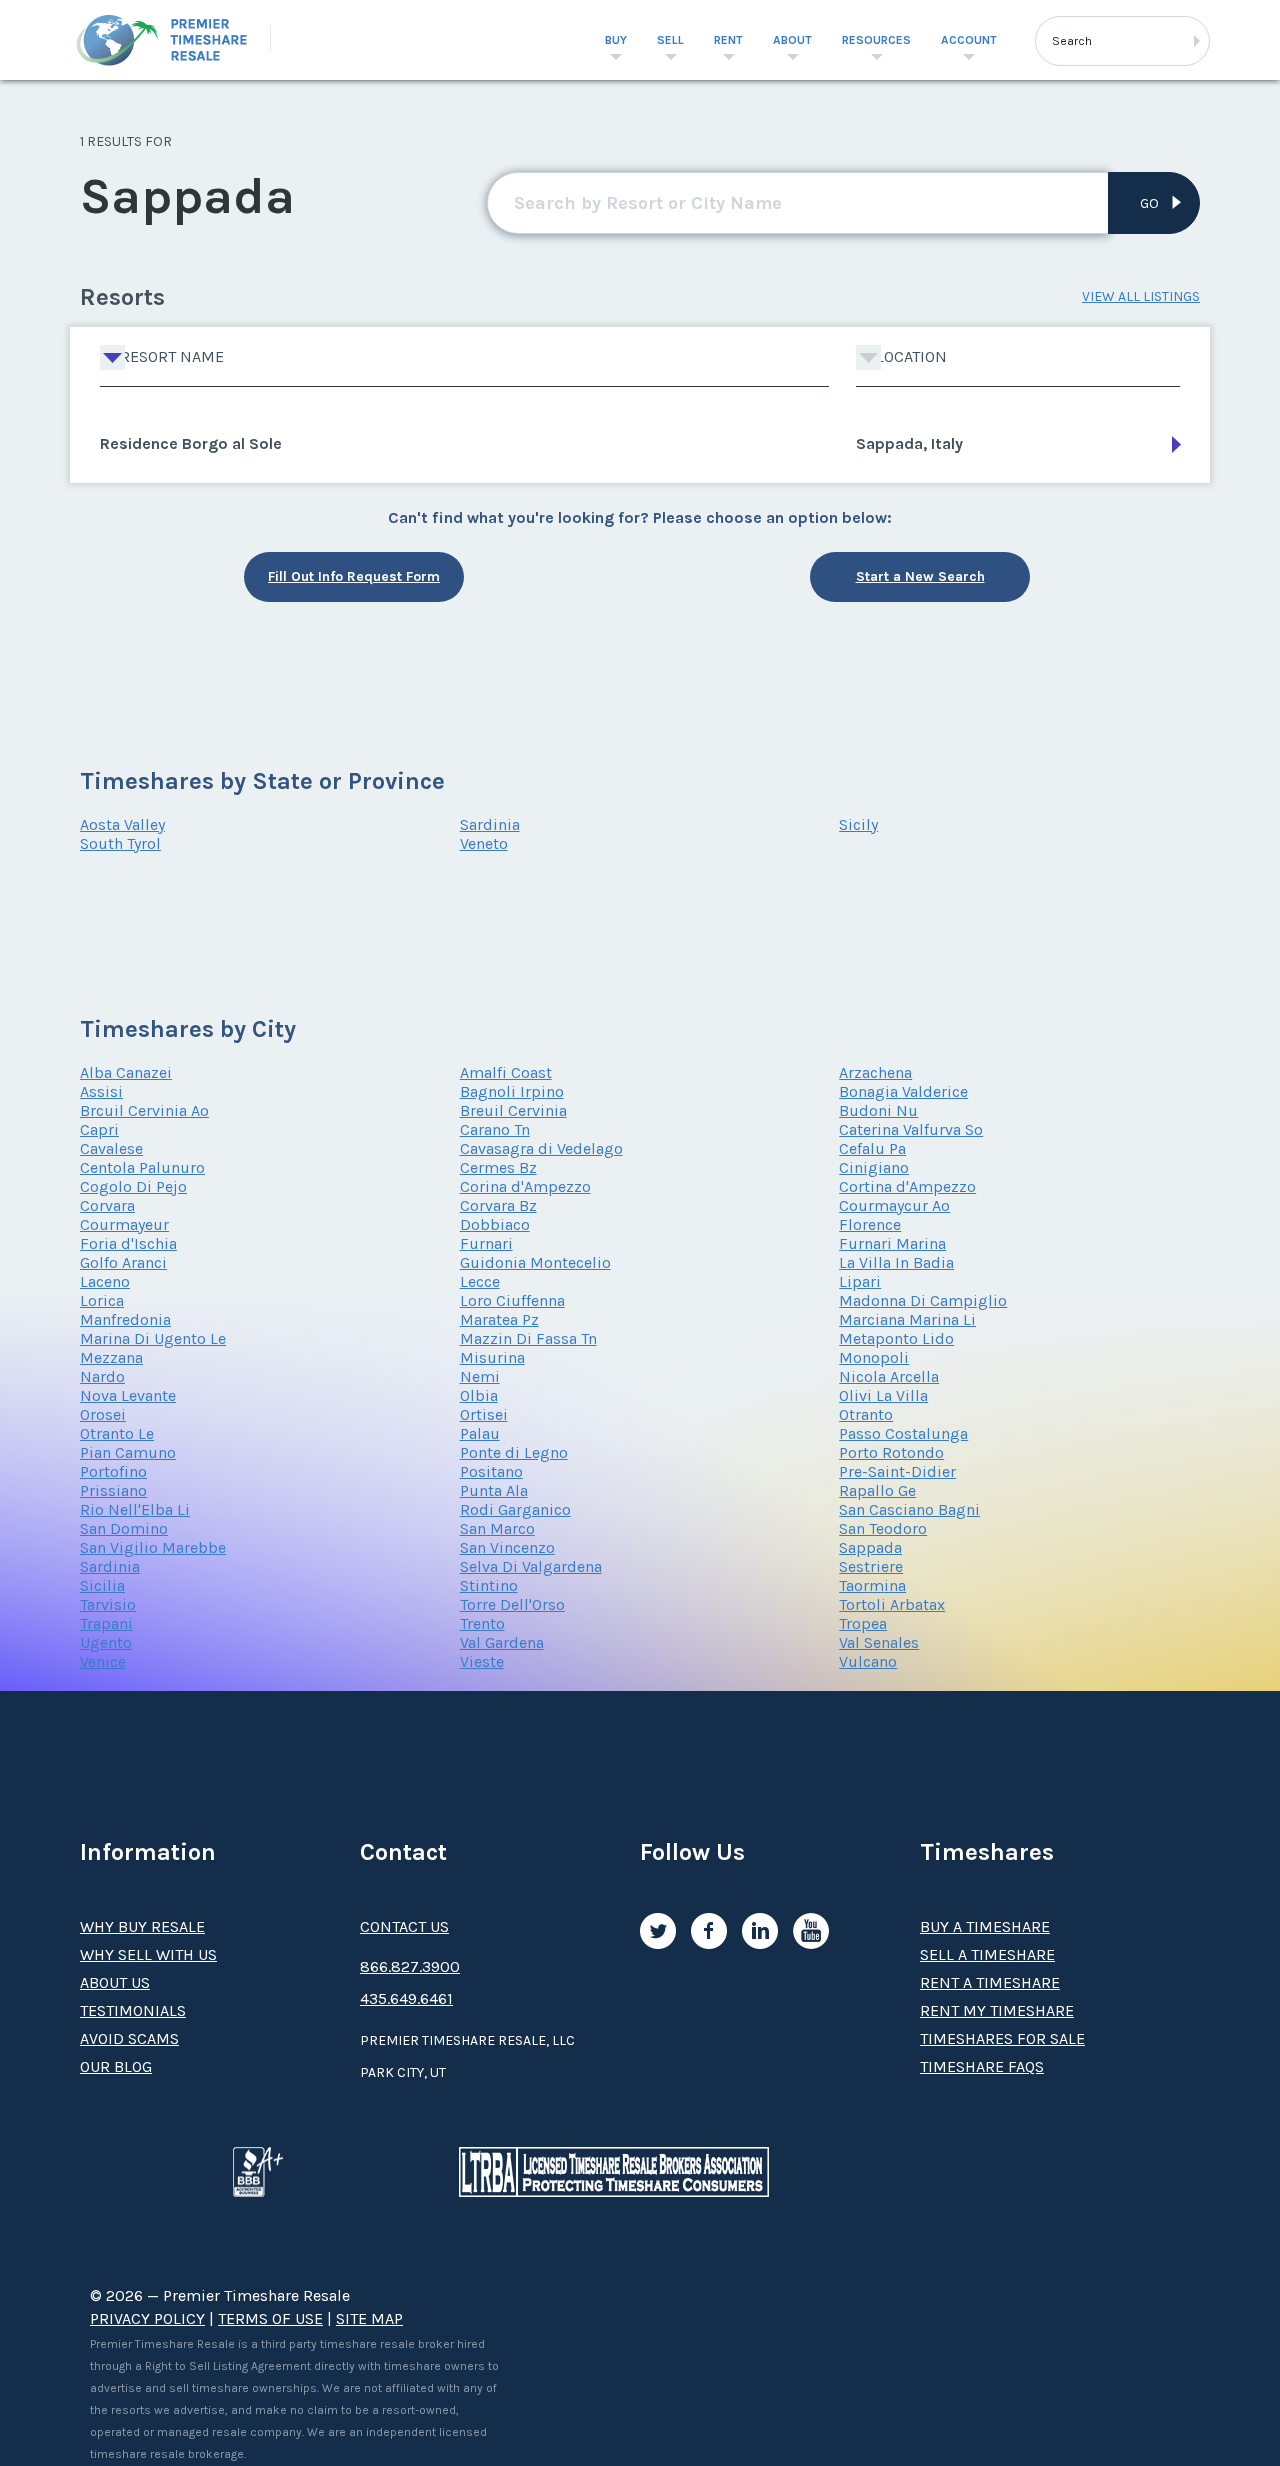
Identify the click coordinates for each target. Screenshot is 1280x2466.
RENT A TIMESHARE (990, 1982)
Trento (482, 1623)
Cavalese (111, 1148)
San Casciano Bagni (909, 1509)
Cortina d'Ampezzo (907, 1186)
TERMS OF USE (270, 2318)
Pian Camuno (128, 1452)
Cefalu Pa (872, 1148)
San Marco (497, 1528)
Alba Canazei (126, 1072)
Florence (870, 1224)
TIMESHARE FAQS (982, 2066)
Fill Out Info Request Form (354, 576)
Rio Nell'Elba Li (135, 1509)
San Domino (124, 1528)
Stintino (489, 1585)
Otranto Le (117, 1433)
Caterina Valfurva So (911, 1129)
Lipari (860, 1281)
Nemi (480, 1376)
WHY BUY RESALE (142, 1926)
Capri (99, 1129)
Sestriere (871, 1566)
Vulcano (868, 1661)
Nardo (102, 1376)
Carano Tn (495, 1129)
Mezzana (111, 1357)
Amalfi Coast (506, 1072)
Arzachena (875, 1072)
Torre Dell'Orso (512, 1604)
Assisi (101, 1091)
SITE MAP (369, 2318)
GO (1149, 203)
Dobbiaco (495, 1224)
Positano (491, 1471)
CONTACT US (404, 1926)
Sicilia (102, 1585)
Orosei (103, 1414)
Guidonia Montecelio (535, 1262)
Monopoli (874, 1357)
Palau (480, 1433)
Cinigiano (874, 1167)
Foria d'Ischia (128, 1243)
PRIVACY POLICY (147, 2318)
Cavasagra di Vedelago (541, 1148)
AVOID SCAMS (129, 2038)
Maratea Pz (499, 1319)
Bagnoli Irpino (512, 1091)
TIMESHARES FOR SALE (1002, 2038)
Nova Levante (128, 1395)
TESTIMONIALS (133, 2010)
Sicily (858, 824)
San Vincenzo (507, 1547)
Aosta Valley (122, 824)
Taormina (872, 1585)
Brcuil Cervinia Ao (144, 1110)
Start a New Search (920, 576)
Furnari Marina (892, 1243)
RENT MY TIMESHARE (997, 2010)
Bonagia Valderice (903, 1091)
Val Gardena (502, 1642)
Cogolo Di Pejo (133, 1186)
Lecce (480, 1281)
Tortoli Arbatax (892, 1604)
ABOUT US (115, 1982)
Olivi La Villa (883, 1395)
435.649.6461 (406, 1998)
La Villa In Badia (896, 1262)
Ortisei (484, 1414)
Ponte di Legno (514, 1452)
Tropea (863, 1623)
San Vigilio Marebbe (153, 1547)
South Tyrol (120, 843)
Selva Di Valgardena (531, 1566)
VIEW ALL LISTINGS (1141, 296)
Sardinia (490, 824)
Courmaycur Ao (894, 1205)
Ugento (106, 1642)
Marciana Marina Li (907, 1319)
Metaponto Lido (896, 1338)
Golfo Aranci (123, 1262)
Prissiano (113, 1490)
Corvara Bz (498, 1205)
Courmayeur (124, 1224)
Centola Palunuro (142, 1167)
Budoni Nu (878, 1110)
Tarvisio (108, 1604)
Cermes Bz (498, 1167)
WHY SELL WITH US (148, 1954)
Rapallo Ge (877, 1490)
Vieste (482, 1661)
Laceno (105, 1281)
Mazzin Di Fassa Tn (528, 1338)
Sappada (870, 1547)
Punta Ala (494, 1490)
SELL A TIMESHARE (987, 1954)
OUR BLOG (116, 2066)
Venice (103, 1661)
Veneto (484, 843)
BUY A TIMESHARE (985, 1926)
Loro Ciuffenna (512, 1300)
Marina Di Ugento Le (153, 1338)
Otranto (866, 1414)
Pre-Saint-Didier (897, 1471)
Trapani (106, 1623)
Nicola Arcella (889, 1376)
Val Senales (879, 1642)
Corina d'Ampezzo (525, 1186)
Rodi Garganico (515, 1509)
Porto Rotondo (891, 1452)
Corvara (107, 1205)
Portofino (113, 1471)
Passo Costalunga (903, 1433)
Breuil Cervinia (513, 1110)
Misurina (492, 1357)
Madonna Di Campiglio (923, 1300)
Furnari (486, 1243)
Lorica (102, 1300)
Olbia (479, 1395)
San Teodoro (883, 1528)
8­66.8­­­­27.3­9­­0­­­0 (410, 1966)
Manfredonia (125, 1319)
